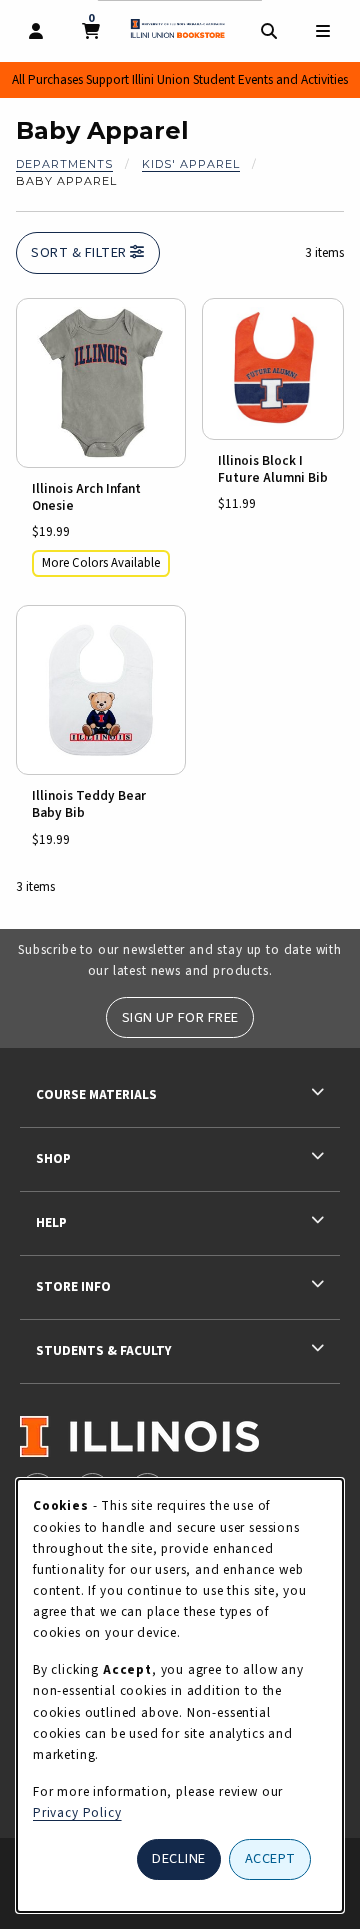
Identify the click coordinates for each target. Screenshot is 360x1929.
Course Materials (96, 1094)
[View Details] (101, 383)
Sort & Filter (80, 252)
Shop (53, 1158)
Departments (64, 164)
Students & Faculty (103, 1350)
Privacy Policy (77, 1812)
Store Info (73, 1286)
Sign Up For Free (180, 1017)
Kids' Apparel (191, 164)
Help (51, 1222)
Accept (270, 1858)
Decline (179, 1858)
